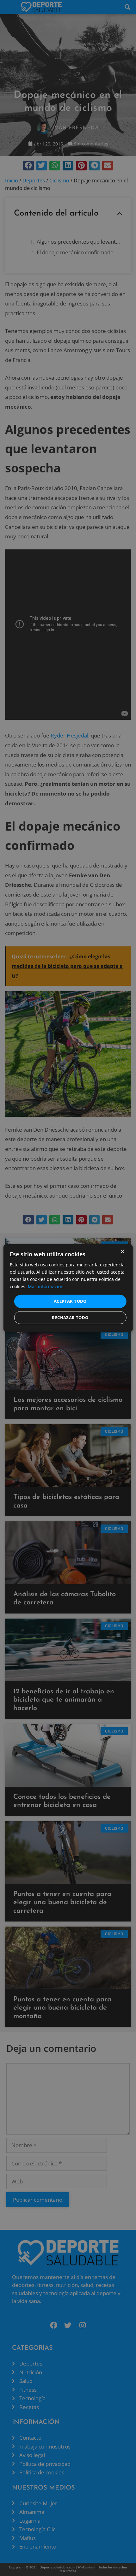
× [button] (122, 1251)
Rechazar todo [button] (70, 1318)
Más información (46, 1286)
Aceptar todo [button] (70, 1301)
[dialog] (68, 1288)
